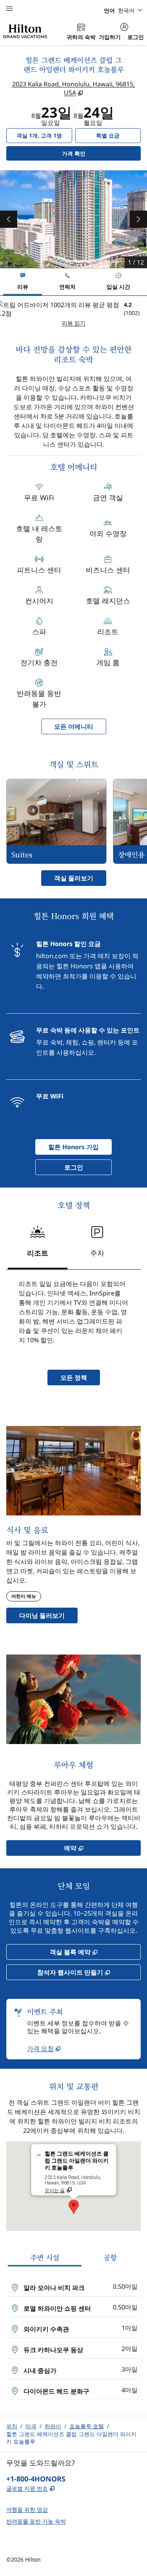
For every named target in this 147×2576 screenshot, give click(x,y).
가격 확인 (86, 153)
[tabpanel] (73, 314)
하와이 (53, 2426)
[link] (44, 2048)
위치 (12, 2426)
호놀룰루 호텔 (87, 2426)
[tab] (23, 282)
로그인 (136, 37)
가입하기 (110, 37)
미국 (31, 2426)
